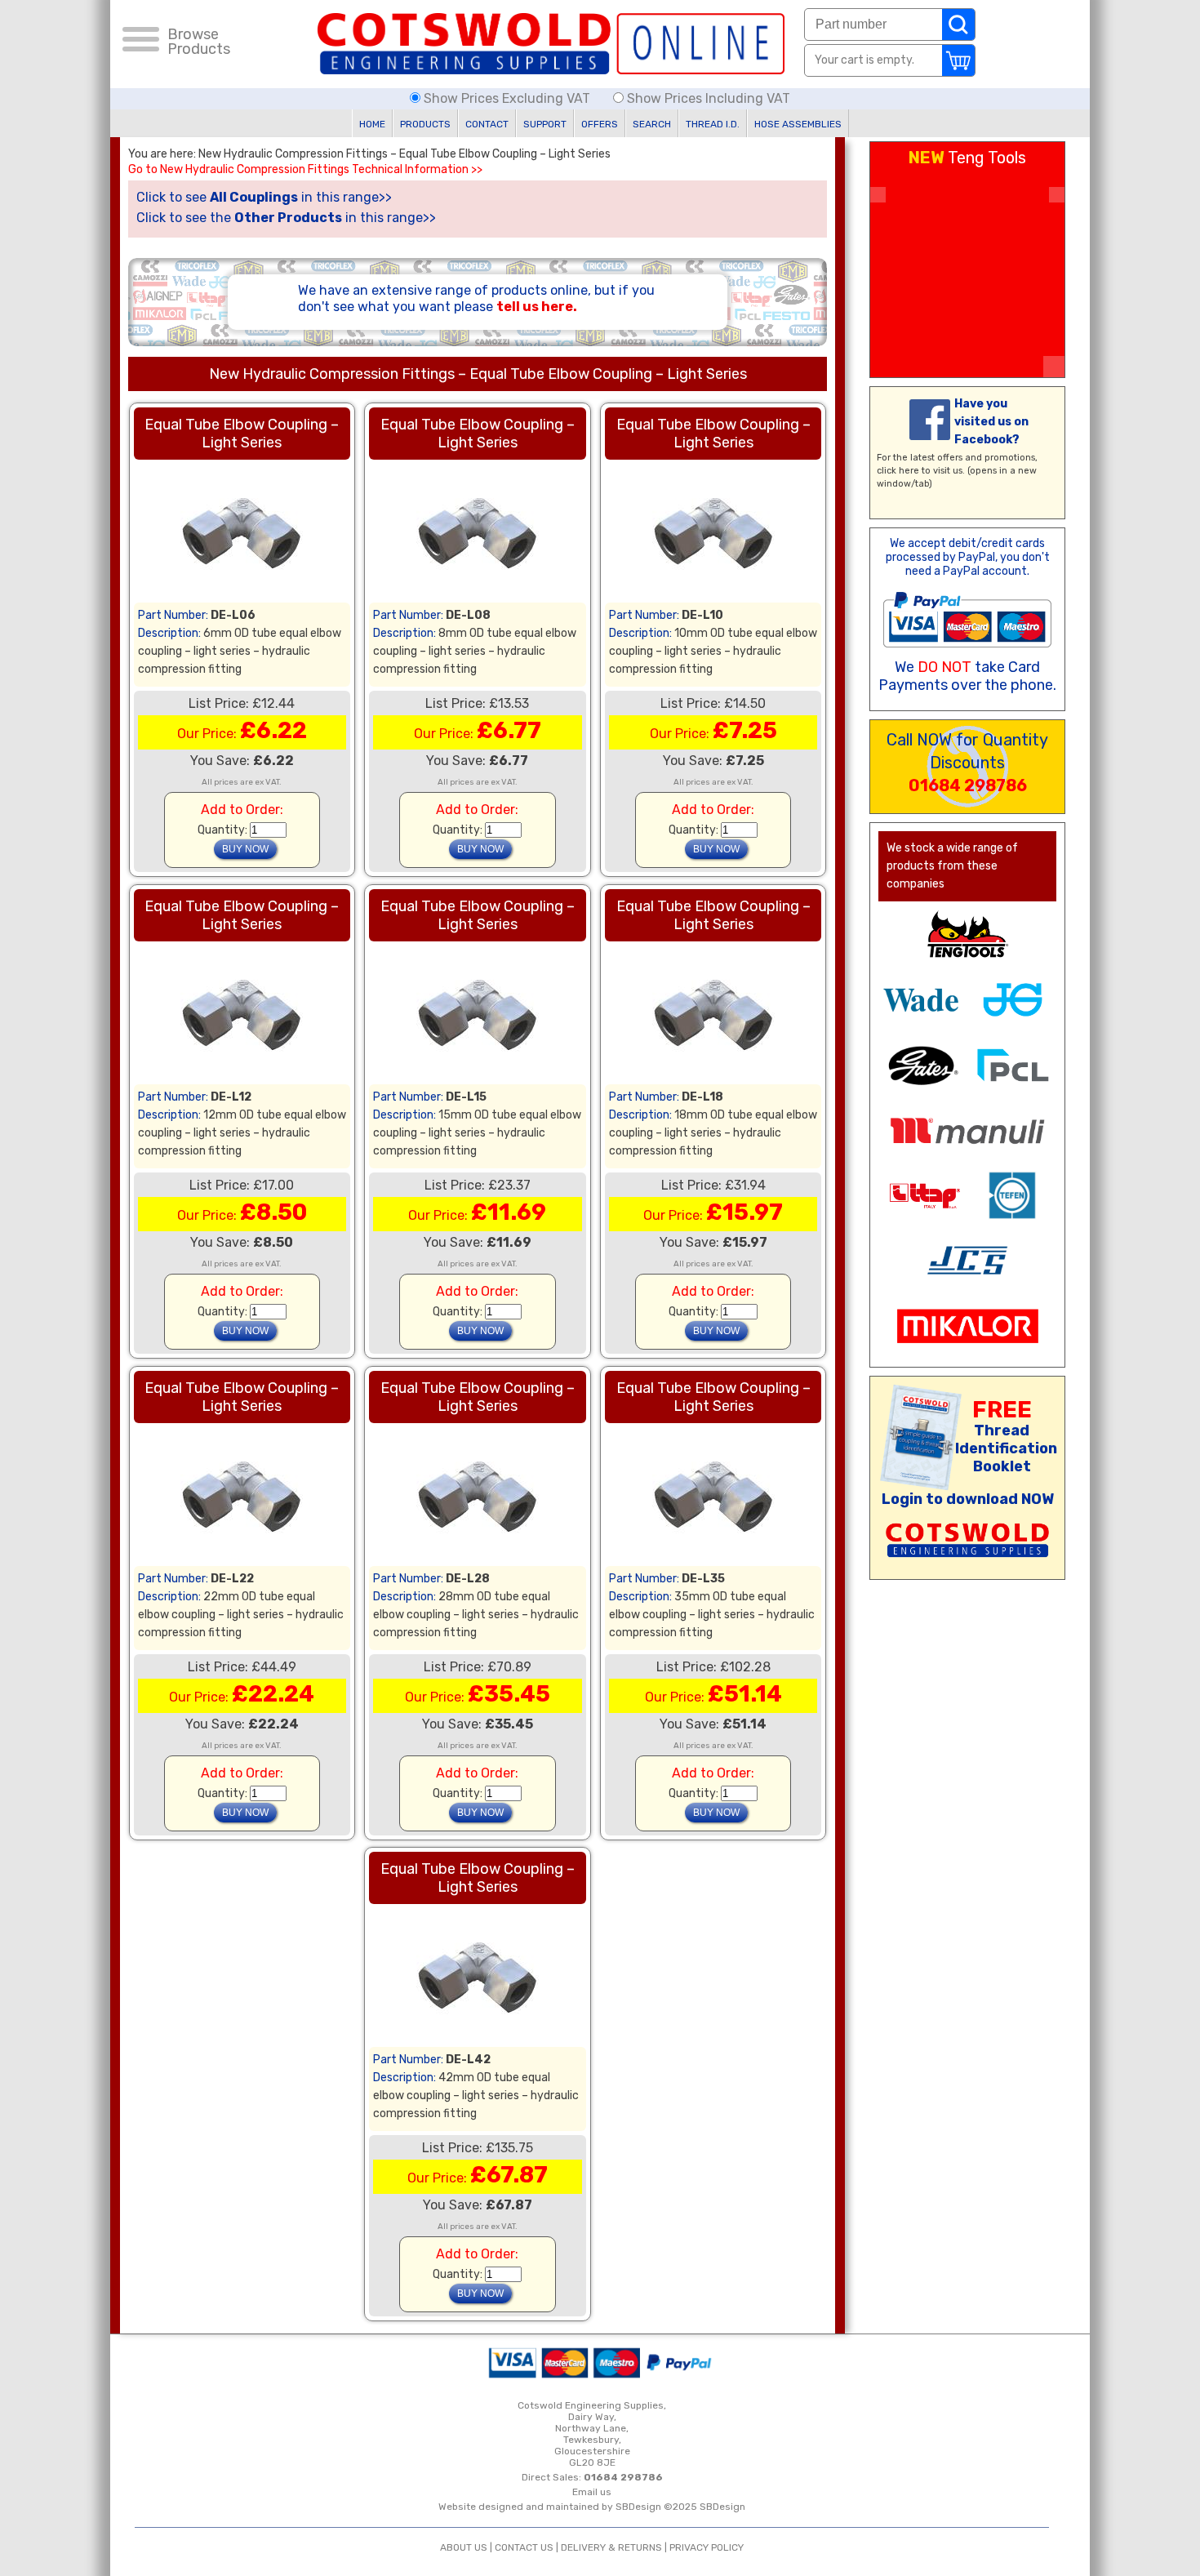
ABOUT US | (467, 2547)
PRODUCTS (425, 124)
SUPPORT (545, 124)
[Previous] (878, 195)
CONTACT (487, 124)
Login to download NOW (968, 1499)
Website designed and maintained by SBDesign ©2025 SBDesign (592, 2507)
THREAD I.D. (713, 124)
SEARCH (652, 124)
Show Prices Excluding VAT (507, 98)
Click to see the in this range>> (286, 218)
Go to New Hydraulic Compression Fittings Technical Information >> (305, 170)
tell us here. (537, 307)
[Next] (1057, 195)
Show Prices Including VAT (707, 98)
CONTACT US (524, 2547)
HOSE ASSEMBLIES (798, 124)
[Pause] (1054, 367)
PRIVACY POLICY (707, 2547)
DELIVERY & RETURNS (611, 2547)
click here (898, 471)
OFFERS (600, 124)
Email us (592, 2492)
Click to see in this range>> (264, 197)
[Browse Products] (141, 42)
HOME (372, 124)
